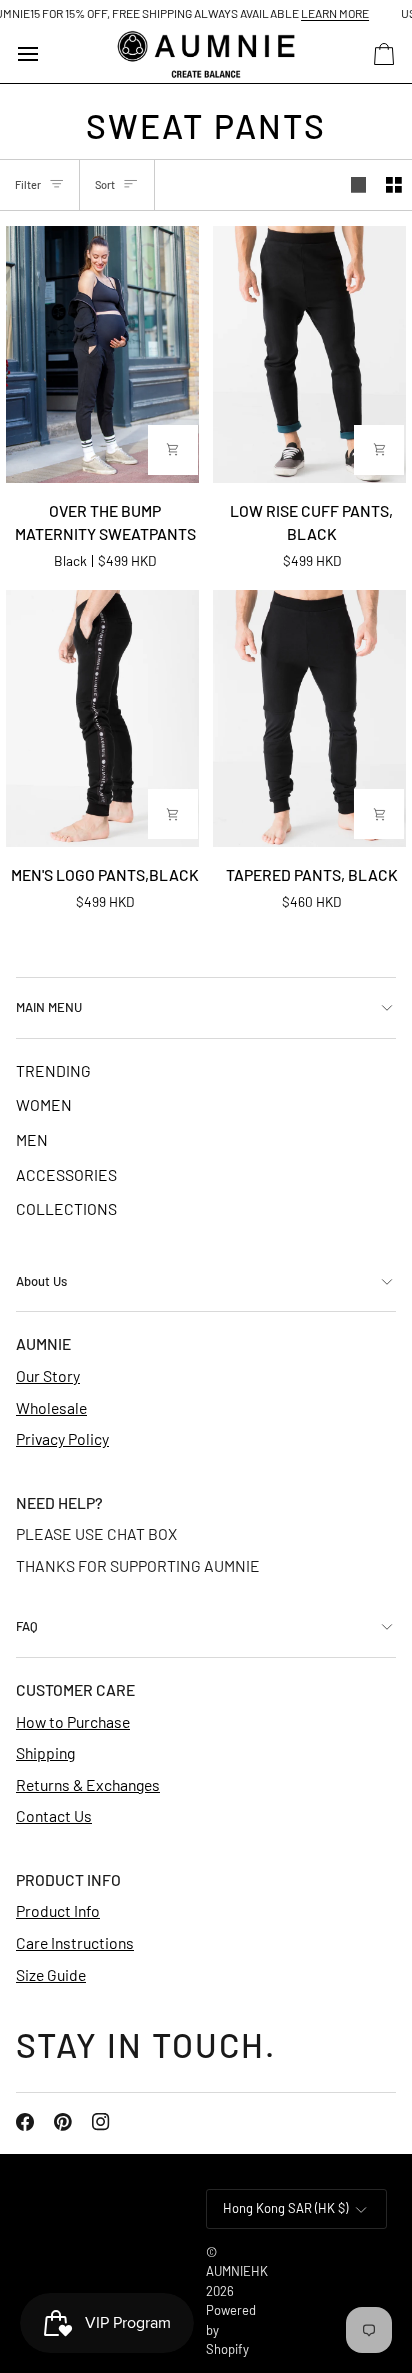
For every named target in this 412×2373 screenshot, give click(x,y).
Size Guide (51, 1974)
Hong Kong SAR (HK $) (285, 2208)
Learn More (318, 13)
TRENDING (53, 1070)
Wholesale (51, 1407)
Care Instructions (75, 1942)
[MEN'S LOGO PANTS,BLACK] (103, 718)
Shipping (45, 1752)
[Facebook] (25, 2122)
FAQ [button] (27, 1626)
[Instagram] (101, 2122)
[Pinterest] (63, 2122)
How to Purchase (73, 1721)
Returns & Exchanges (88, 1784)
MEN (32, 1139)
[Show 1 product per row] (359, 185)
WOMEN (44, 1104)
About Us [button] (41, 1281)
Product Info (58, 1910)
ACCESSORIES (66, 1174)
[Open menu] (46, 54)
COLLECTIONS (66, 1208)
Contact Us (54, 1815)
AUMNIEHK (237, 2271)
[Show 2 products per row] (394, 185)
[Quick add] (173, 450)
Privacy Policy (62, 1438)
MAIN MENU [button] (49, 1007)
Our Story (48, 1375)
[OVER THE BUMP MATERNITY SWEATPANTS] (103, 354)
